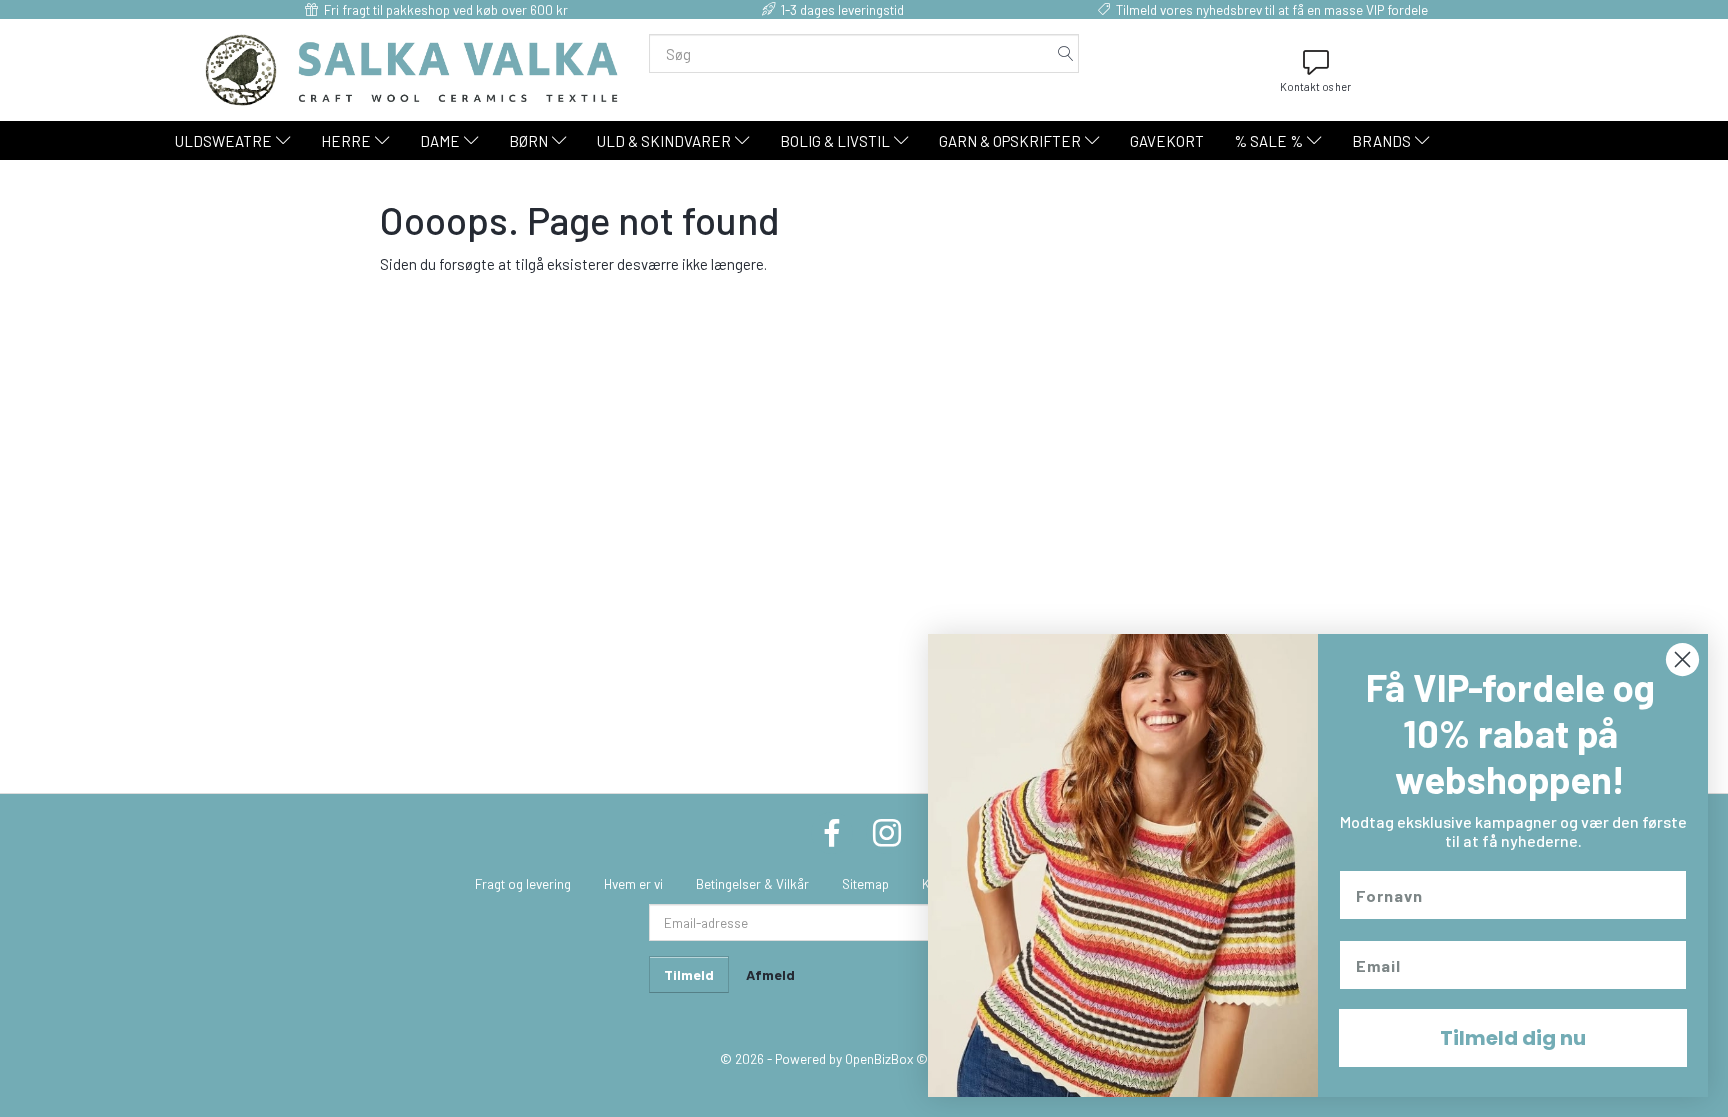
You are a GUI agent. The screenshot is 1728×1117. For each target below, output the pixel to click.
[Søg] (1066, 53)
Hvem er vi (633, 883)
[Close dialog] (1682, 659)
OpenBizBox (879, 1058)
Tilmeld (689, 974)
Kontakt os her (1315, 86)
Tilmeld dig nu (1513, 1038)
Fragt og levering (523, 883)
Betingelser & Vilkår (752, 883)
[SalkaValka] (412, 68)
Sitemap (865, 883)
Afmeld (770, 974)
